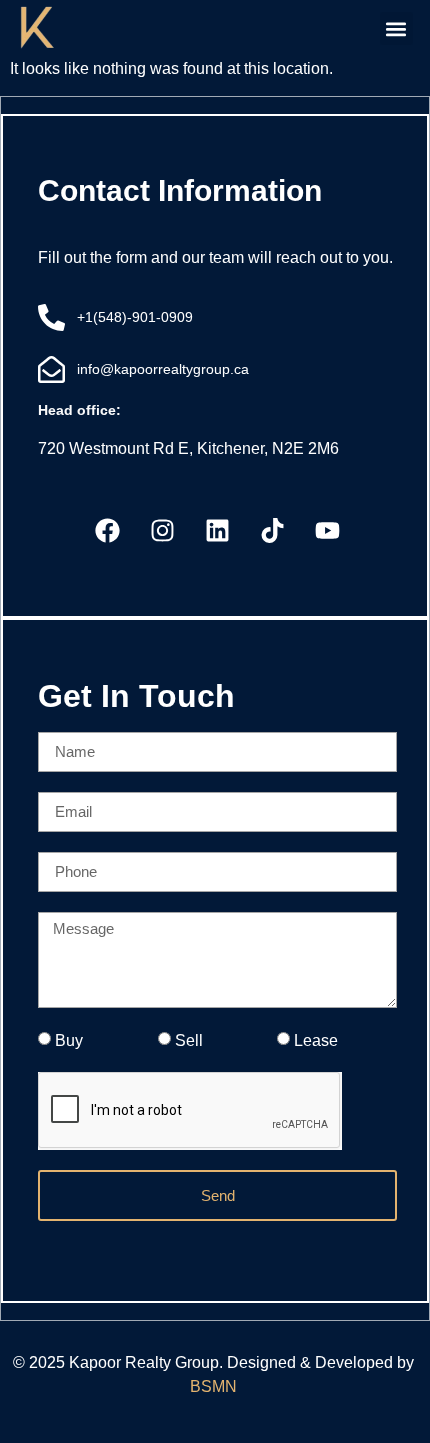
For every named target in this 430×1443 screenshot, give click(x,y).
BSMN (215, 1386)
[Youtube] (328, 531)
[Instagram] (163, 531)
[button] (396, 28)
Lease (316, 1039)
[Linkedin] (218, 531)
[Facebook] (108, 531)
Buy (69, 1039)
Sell (189, 1039)
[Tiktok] (273, 531)
